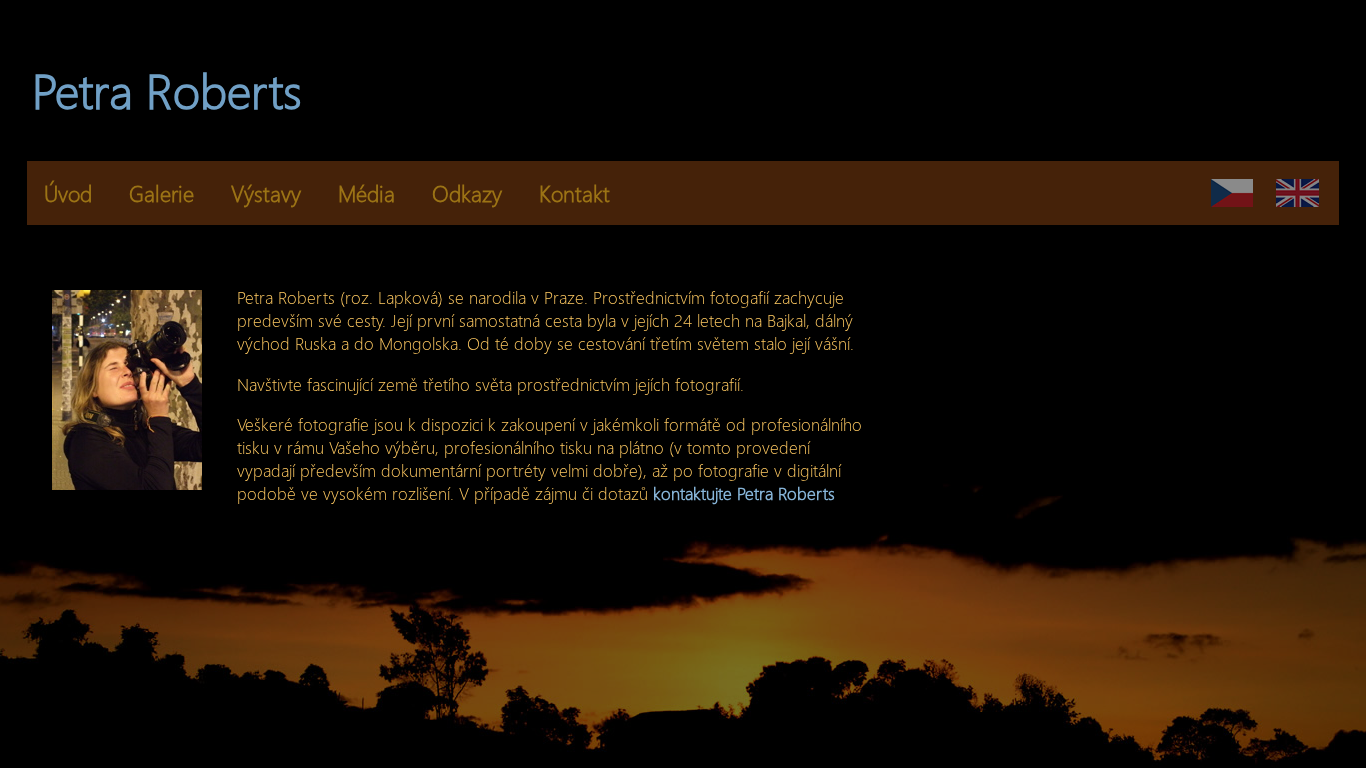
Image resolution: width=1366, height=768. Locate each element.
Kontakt (574, 193)
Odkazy (467, 193)
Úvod (68, 193)
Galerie (161, 193)
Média (366, 193)
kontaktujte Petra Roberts (744, 492)
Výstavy (266, 193)
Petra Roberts (167, 89)
